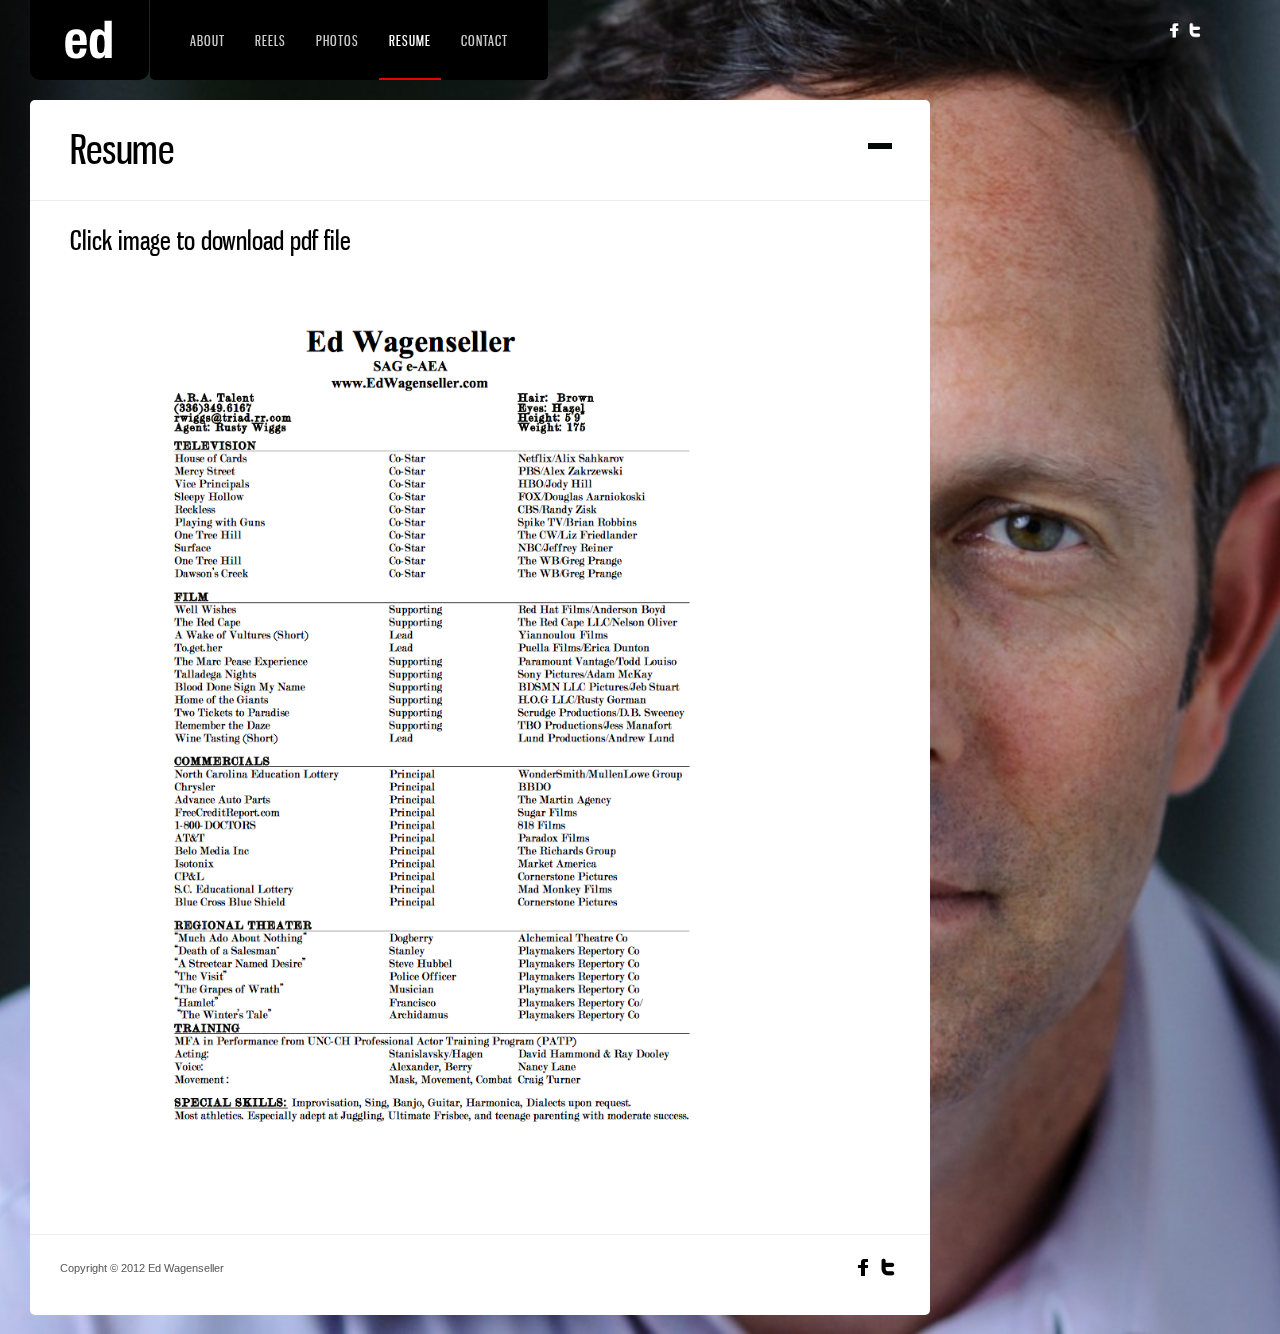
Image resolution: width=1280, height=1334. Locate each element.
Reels (270, 40)
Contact (484, 40)
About (207, 40)
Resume (410, 40)
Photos (337, 40)
